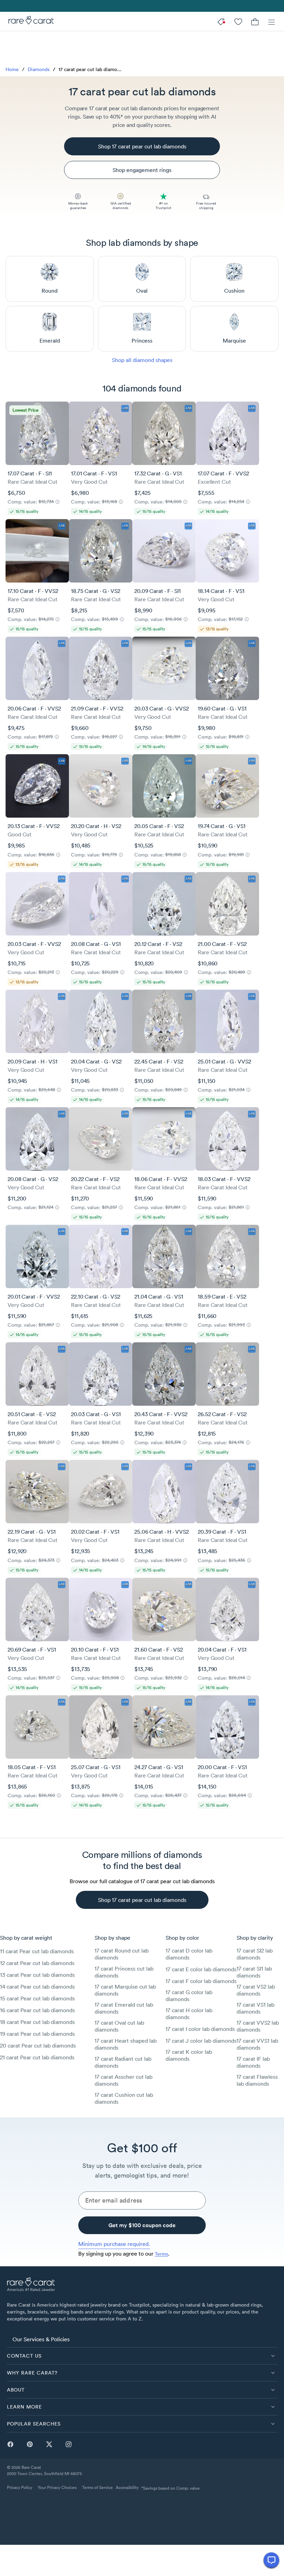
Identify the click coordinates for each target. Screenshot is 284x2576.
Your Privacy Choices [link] (57, 2487)
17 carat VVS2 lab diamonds (258, 2026)
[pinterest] (30, 2444)
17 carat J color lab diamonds (201, 2041)
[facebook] (10, 2444)
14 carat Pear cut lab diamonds (37, 1987)
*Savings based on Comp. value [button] (171, 2488)
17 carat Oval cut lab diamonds (119, 2026)
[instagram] (69, 2444)
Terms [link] (161, 2254)
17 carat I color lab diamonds (200, 2029)
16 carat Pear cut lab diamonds (37, 2010)
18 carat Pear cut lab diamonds (37, 2022)
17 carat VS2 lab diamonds (256, 1990)
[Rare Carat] (29, 21)
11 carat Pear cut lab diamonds (37, 1951)
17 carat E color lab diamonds (201, 1969)
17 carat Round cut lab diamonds (122, 1954)
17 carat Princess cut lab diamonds (124, 1972)
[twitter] (49, 2444)
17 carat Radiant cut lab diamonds (123, 2062)
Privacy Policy (20, 2487)
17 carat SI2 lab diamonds (255, 1954)
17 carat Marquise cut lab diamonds (125, 1990)
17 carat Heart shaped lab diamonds (126, 2044)
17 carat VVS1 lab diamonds (257, 2044)
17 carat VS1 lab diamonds (255, 2008)
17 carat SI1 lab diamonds (254, 1972)
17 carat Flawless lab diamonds (257, 2080)
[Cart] (255, 21)
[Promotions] (222, 21)
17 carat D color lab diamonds (189, 1954)
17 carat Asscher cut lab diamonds (123, 2080)
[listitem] (142, 2339)
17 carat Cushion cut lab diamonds (124, 2098)
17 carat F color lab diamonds (201, 1981)
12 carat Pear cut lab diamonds (37, 1963)
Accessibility (127, 2487)
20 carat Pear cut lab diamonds (38, 2045)
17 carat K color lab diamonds (189, 2055)
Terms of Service (97, 2487)
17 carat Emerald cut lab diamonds (124, 2008)
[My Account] (238, 21)
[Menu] (272, 21)
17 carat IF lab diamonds (253, 2062)
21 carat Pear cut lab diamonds (37, 2057)
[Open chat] (271, 2560)
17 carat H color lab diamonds (189, 2014)
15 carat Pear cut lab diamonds (37, 1998)
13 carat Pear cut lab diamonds (37, 1975)
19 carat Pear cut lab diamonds (37, 2034)
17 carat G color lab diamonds (189, 1996)
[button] (142, 2356)
